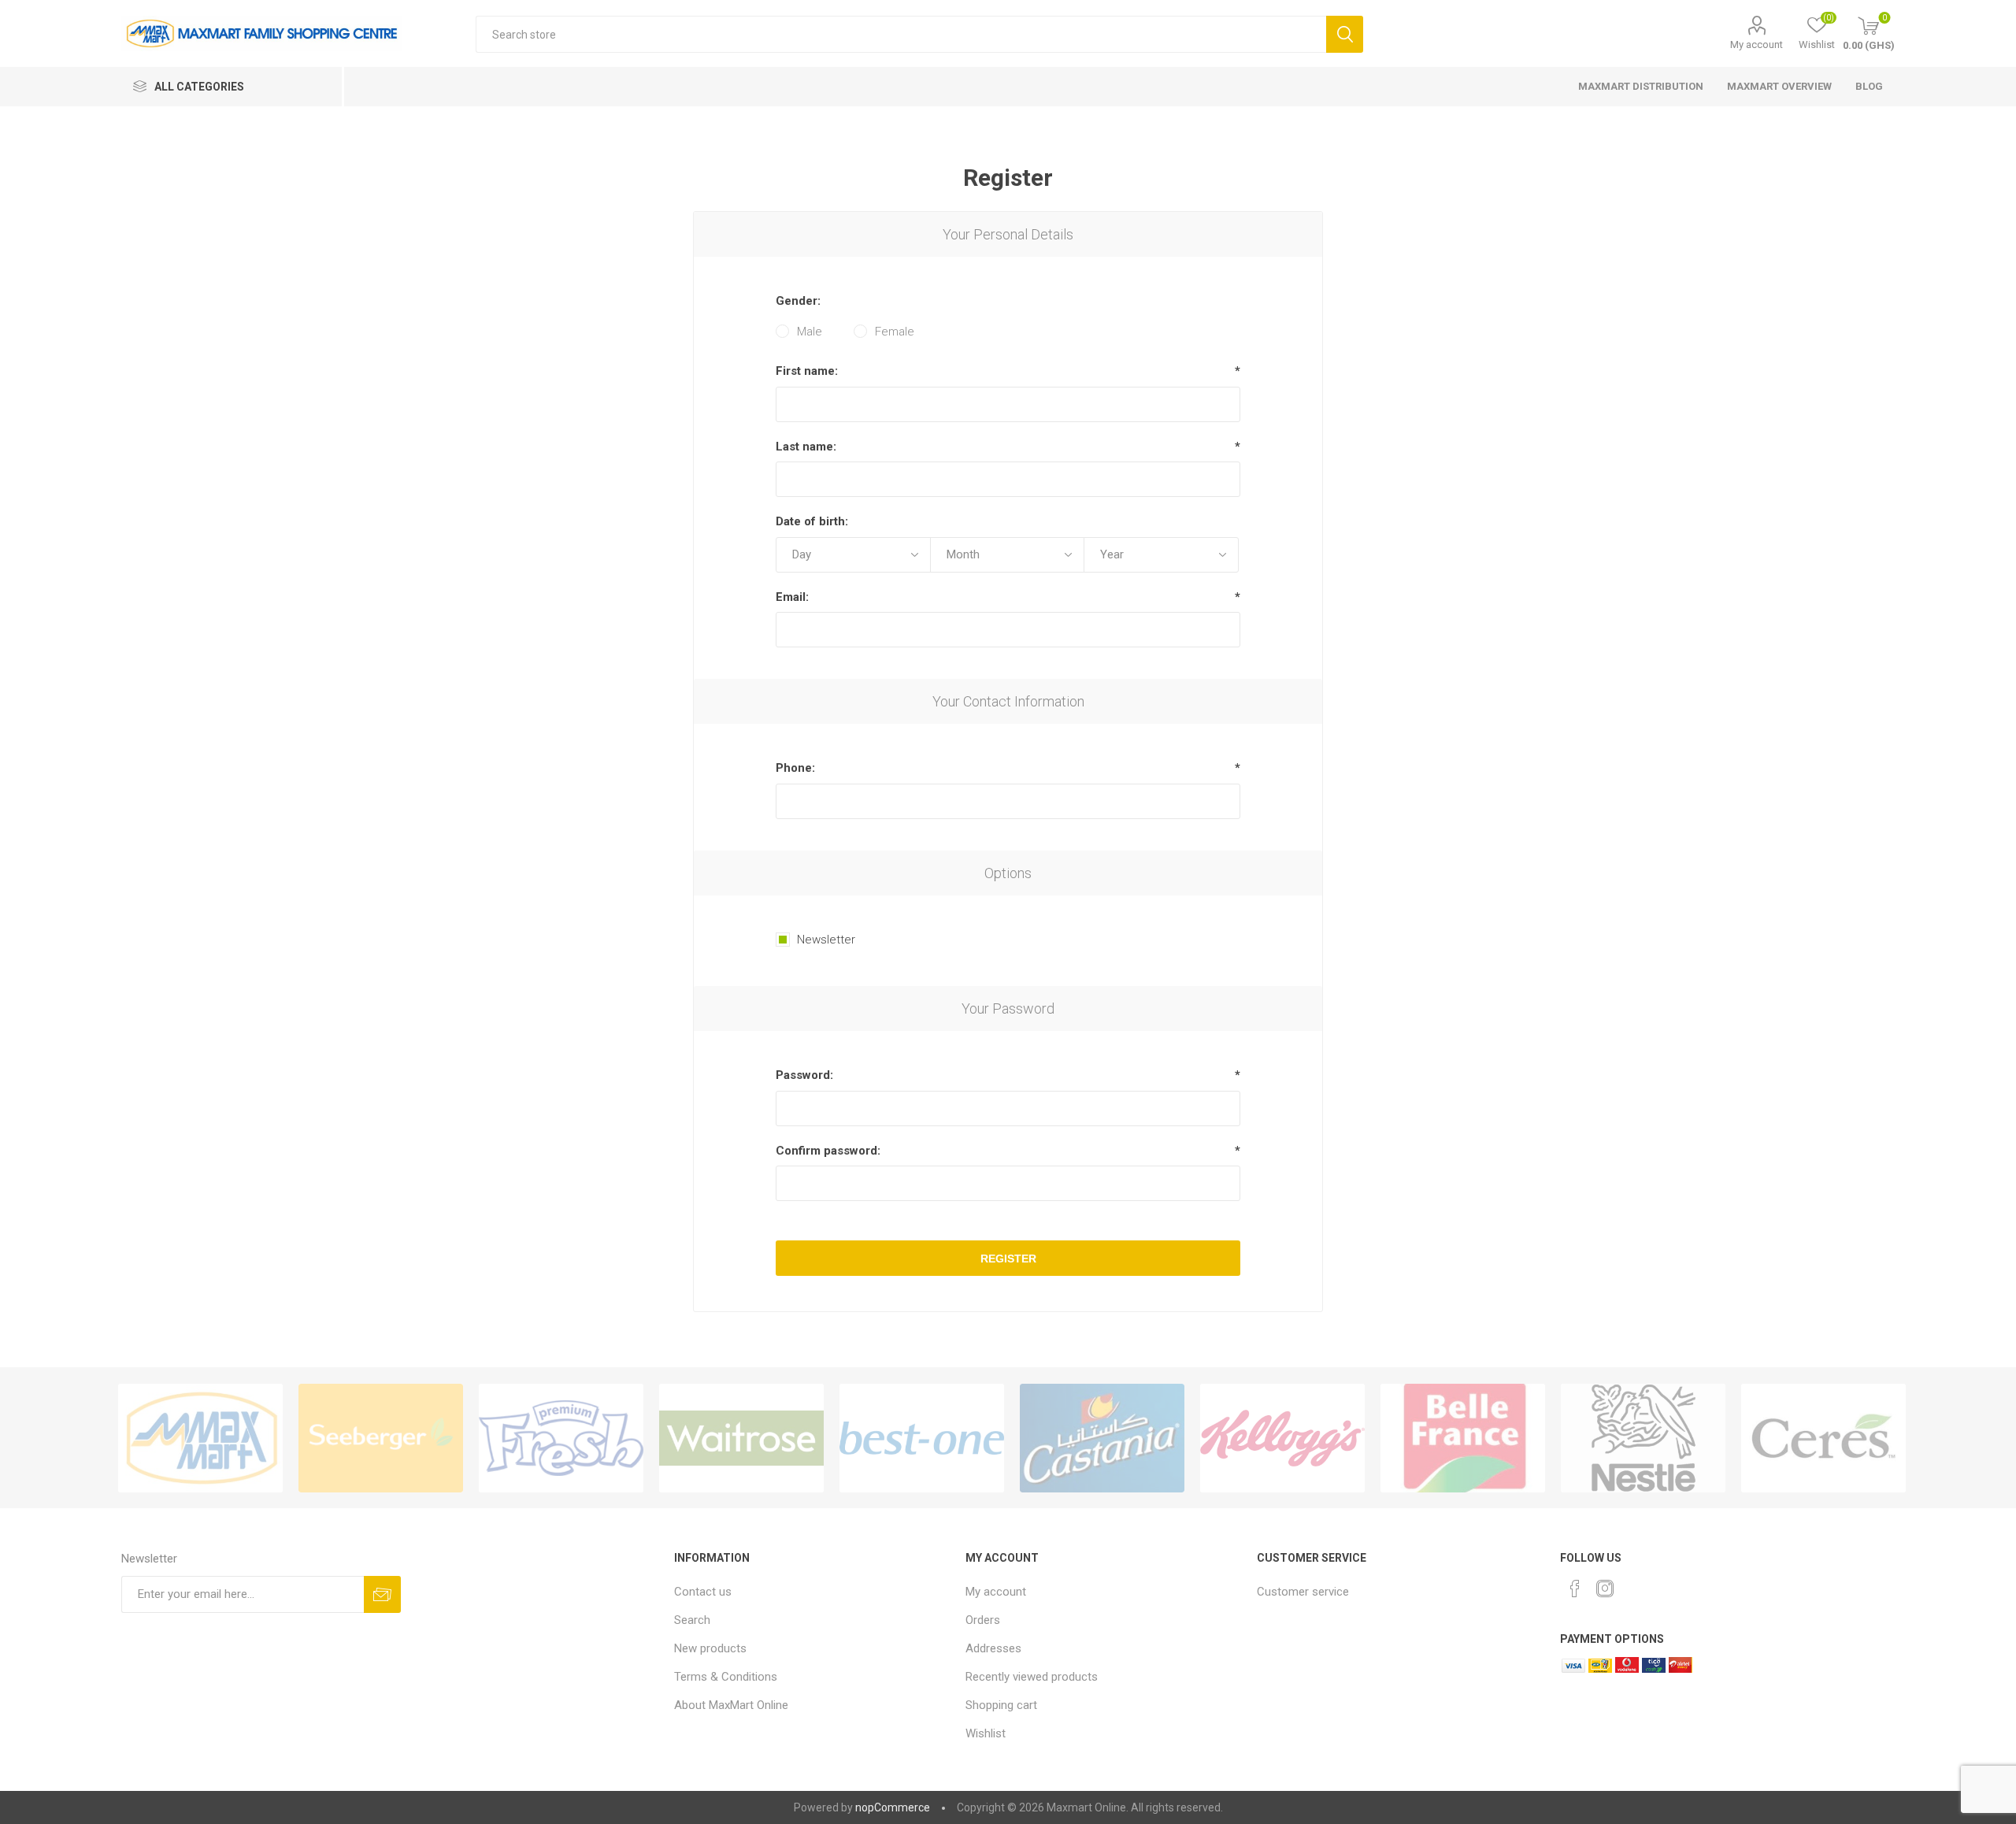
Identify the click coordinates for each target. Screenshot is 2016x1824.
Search (1345, 34)
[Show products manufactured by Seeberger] (381, 1438)
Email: (792, 597)
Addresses (993, 1648)
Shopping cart (1001, 1705)
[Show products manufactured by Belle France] (1463, 1438)
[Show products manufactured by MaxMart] (200, 1438)
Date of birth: (812, 521)
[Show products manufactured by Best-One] (922, 1438)
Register (1008, 1259)
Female (895, 332)
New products (710, 1648)
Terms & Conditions (726, 1677)
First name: (807, 371)
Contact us (703, 1592)
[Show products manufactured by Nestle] (1643, 1438)
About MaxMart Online (731, 1705)
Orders (983, 1620)
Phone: (795, 768)
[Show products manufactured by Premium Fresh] (561, 1438)
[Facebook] (1575, 1589)
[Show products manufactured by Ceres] (1823, 1438)
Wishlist (986, 1733)
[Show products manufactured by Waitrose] (741, 1438)
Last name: (806, 447)
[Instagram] (1605, 1589)
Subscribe (382, 1594)
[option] (200, 1438)
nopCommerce (893, 1807)
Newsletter (826, 940)
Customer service (1303, 1592)
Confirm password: (828, 1151)
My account (1757, 44)
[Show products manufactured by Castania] (1102, 1438)
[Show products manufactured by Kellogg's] (1282, 1438)
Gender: (798, 301)
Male (810, 332)
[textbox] (901, 34)
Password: (804, 1075)
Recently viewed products (1032, 1677)
